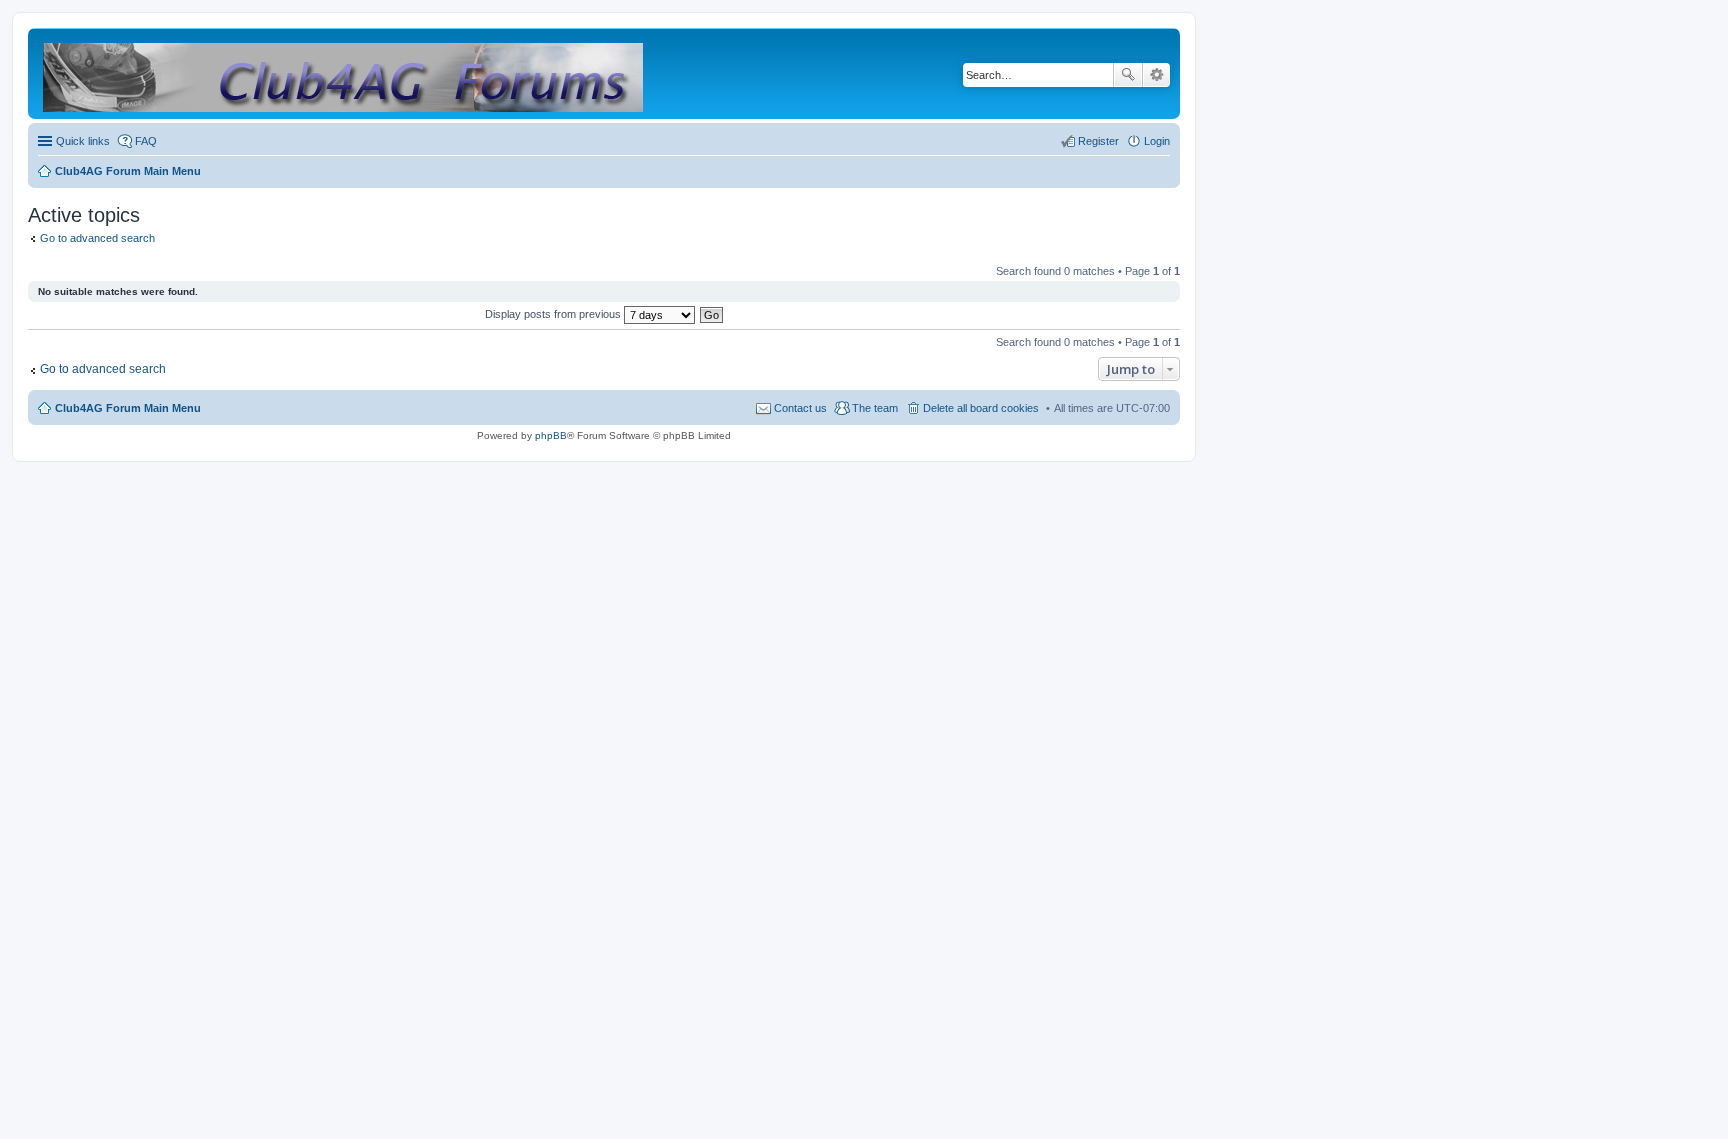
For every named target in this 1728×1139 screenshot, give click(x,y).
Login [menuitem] (1157, 141)
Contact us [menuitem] (800, 408)
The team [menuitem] (875, 408)
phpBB (551, 435)
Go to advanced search (97, 238)
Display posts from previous (554, 314)
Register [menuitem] (1098, 141)
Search (1128, 75)
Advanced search (1156, 75)
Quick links (83, 141)
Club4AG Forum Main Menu (128, 408)
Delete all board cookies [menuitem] (981, 408)
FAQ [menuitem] (146, 141)
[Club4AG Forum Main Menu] (344, 73)
